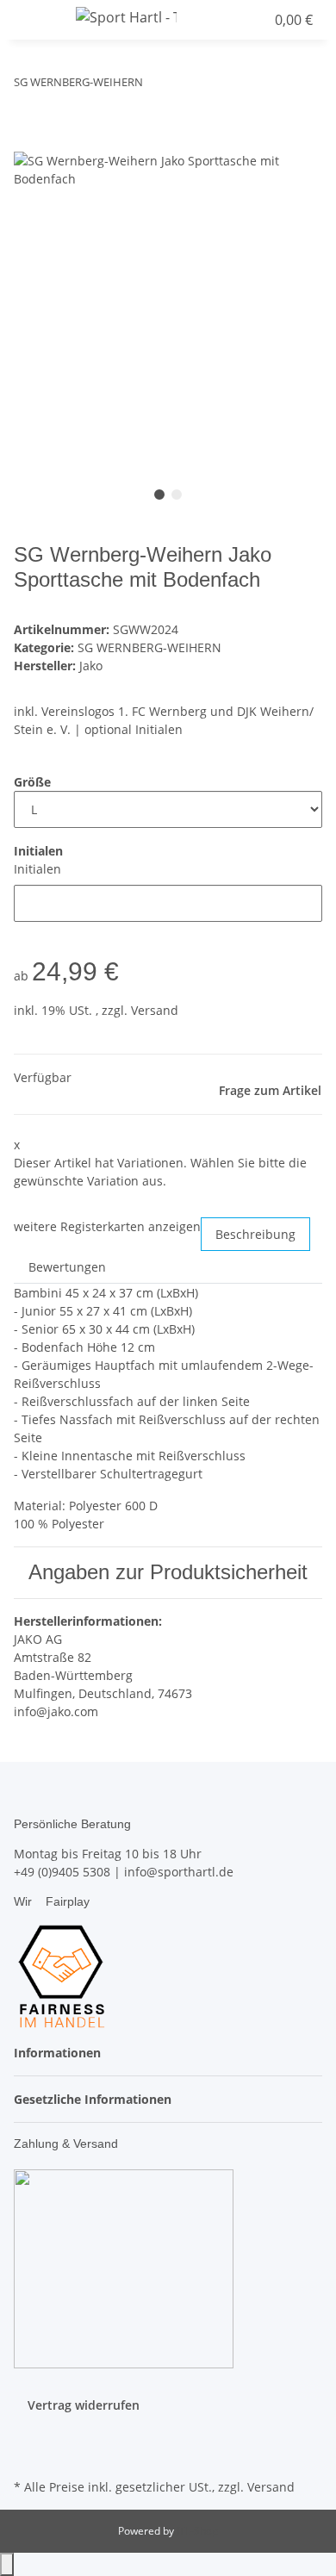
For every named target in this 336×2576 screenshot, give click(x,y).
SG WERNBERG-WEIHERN (149, 647)
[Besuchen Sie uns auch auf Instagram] (28, 2455)
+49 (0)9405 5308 (62, 1872)
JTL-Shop (197, 2531)
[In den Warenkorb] (28, 142)
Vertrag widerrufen (84, 2405)
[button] (218, 20)
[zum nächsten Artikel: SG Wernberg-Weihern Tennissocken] (188, 86)
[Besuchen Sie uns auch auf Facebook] (28, 2434)
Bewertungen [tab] (67, 1267)
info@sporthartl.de (179, 1872)
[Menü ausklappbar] (35, 20)
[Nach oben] (7, 2564)
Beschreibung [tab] (255, 1234)
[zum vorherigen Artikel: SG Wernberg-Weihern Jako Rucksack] (157, 86)
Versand (155, 1010)
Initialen (37, 869)
